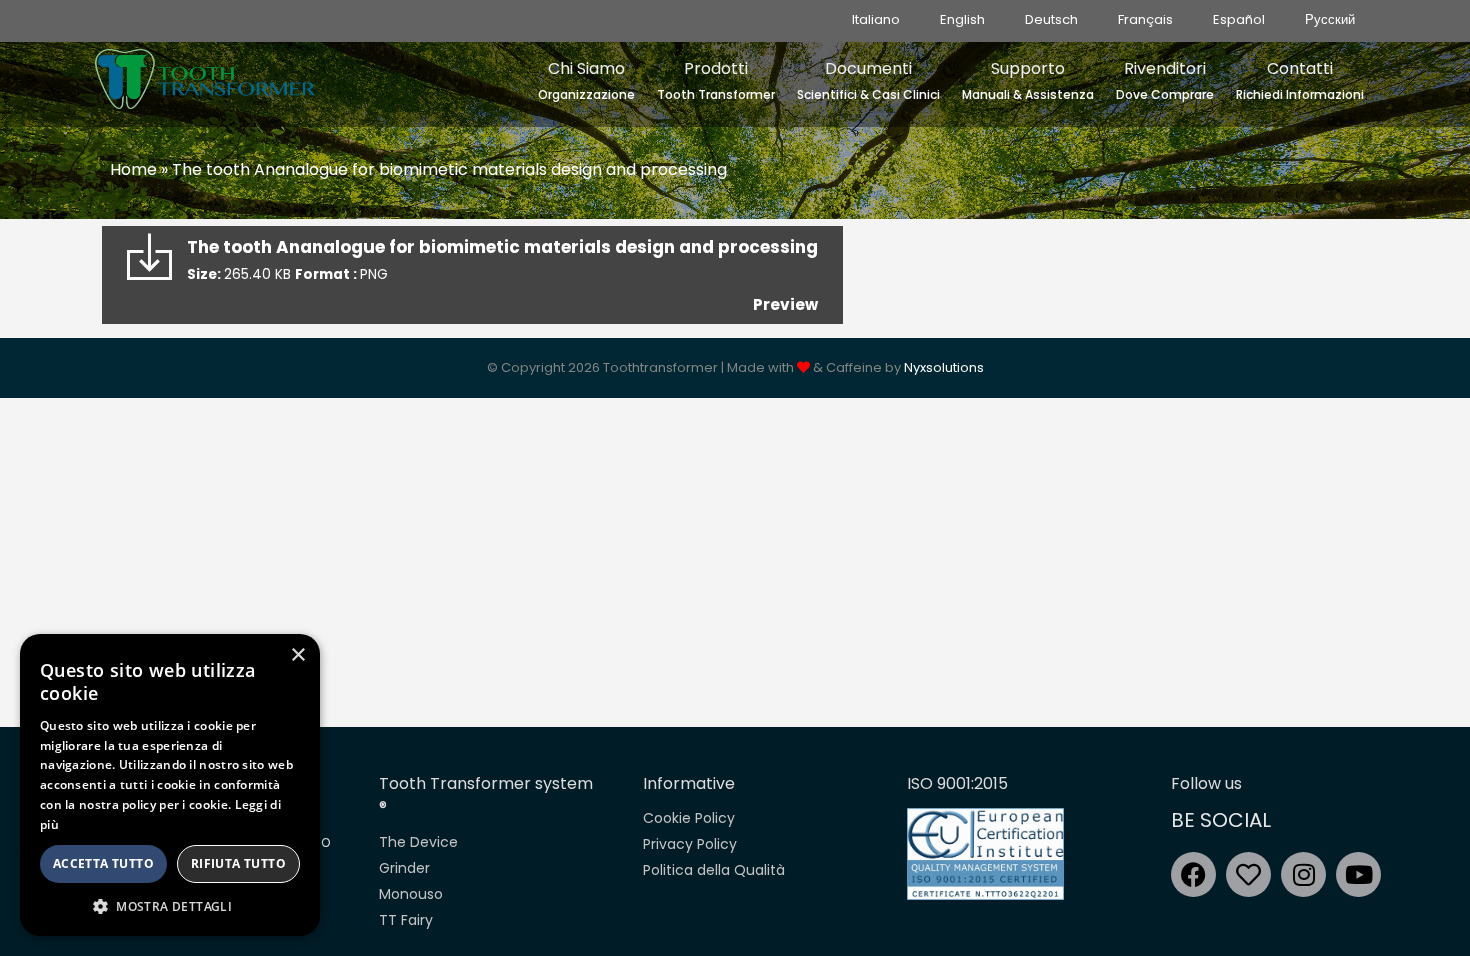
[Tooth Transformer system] (205, 74)
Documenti (868, 80)
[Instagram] (1303, 874)
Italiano (876, 19)
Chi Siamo (586, 80)
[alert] (170, 785)
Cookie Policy (689, 818)
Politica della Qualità (714, 870)
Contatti (1300, 80)
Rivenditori (1165, 80)
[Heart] (1248, 874)
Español (1239, 19)
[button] (170, 906)
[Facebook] (1193, 874)
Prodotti (716, 80)
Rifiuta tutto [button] (238, 863)
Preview (785, 304)
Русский (1330, 19)
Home (133, 169)
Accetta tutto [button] (103, 863)
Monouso (411, 894)
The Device (418, 842)
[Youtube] (1358, 874)
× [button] (297, 655)
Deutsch (1051, 19)
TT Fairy (406, 920)
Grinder (404, 868)
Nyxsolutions (944, 367)
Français (1145, 19)
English (962, 19)
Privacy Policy (690, 844)
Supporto (1028, 80)
